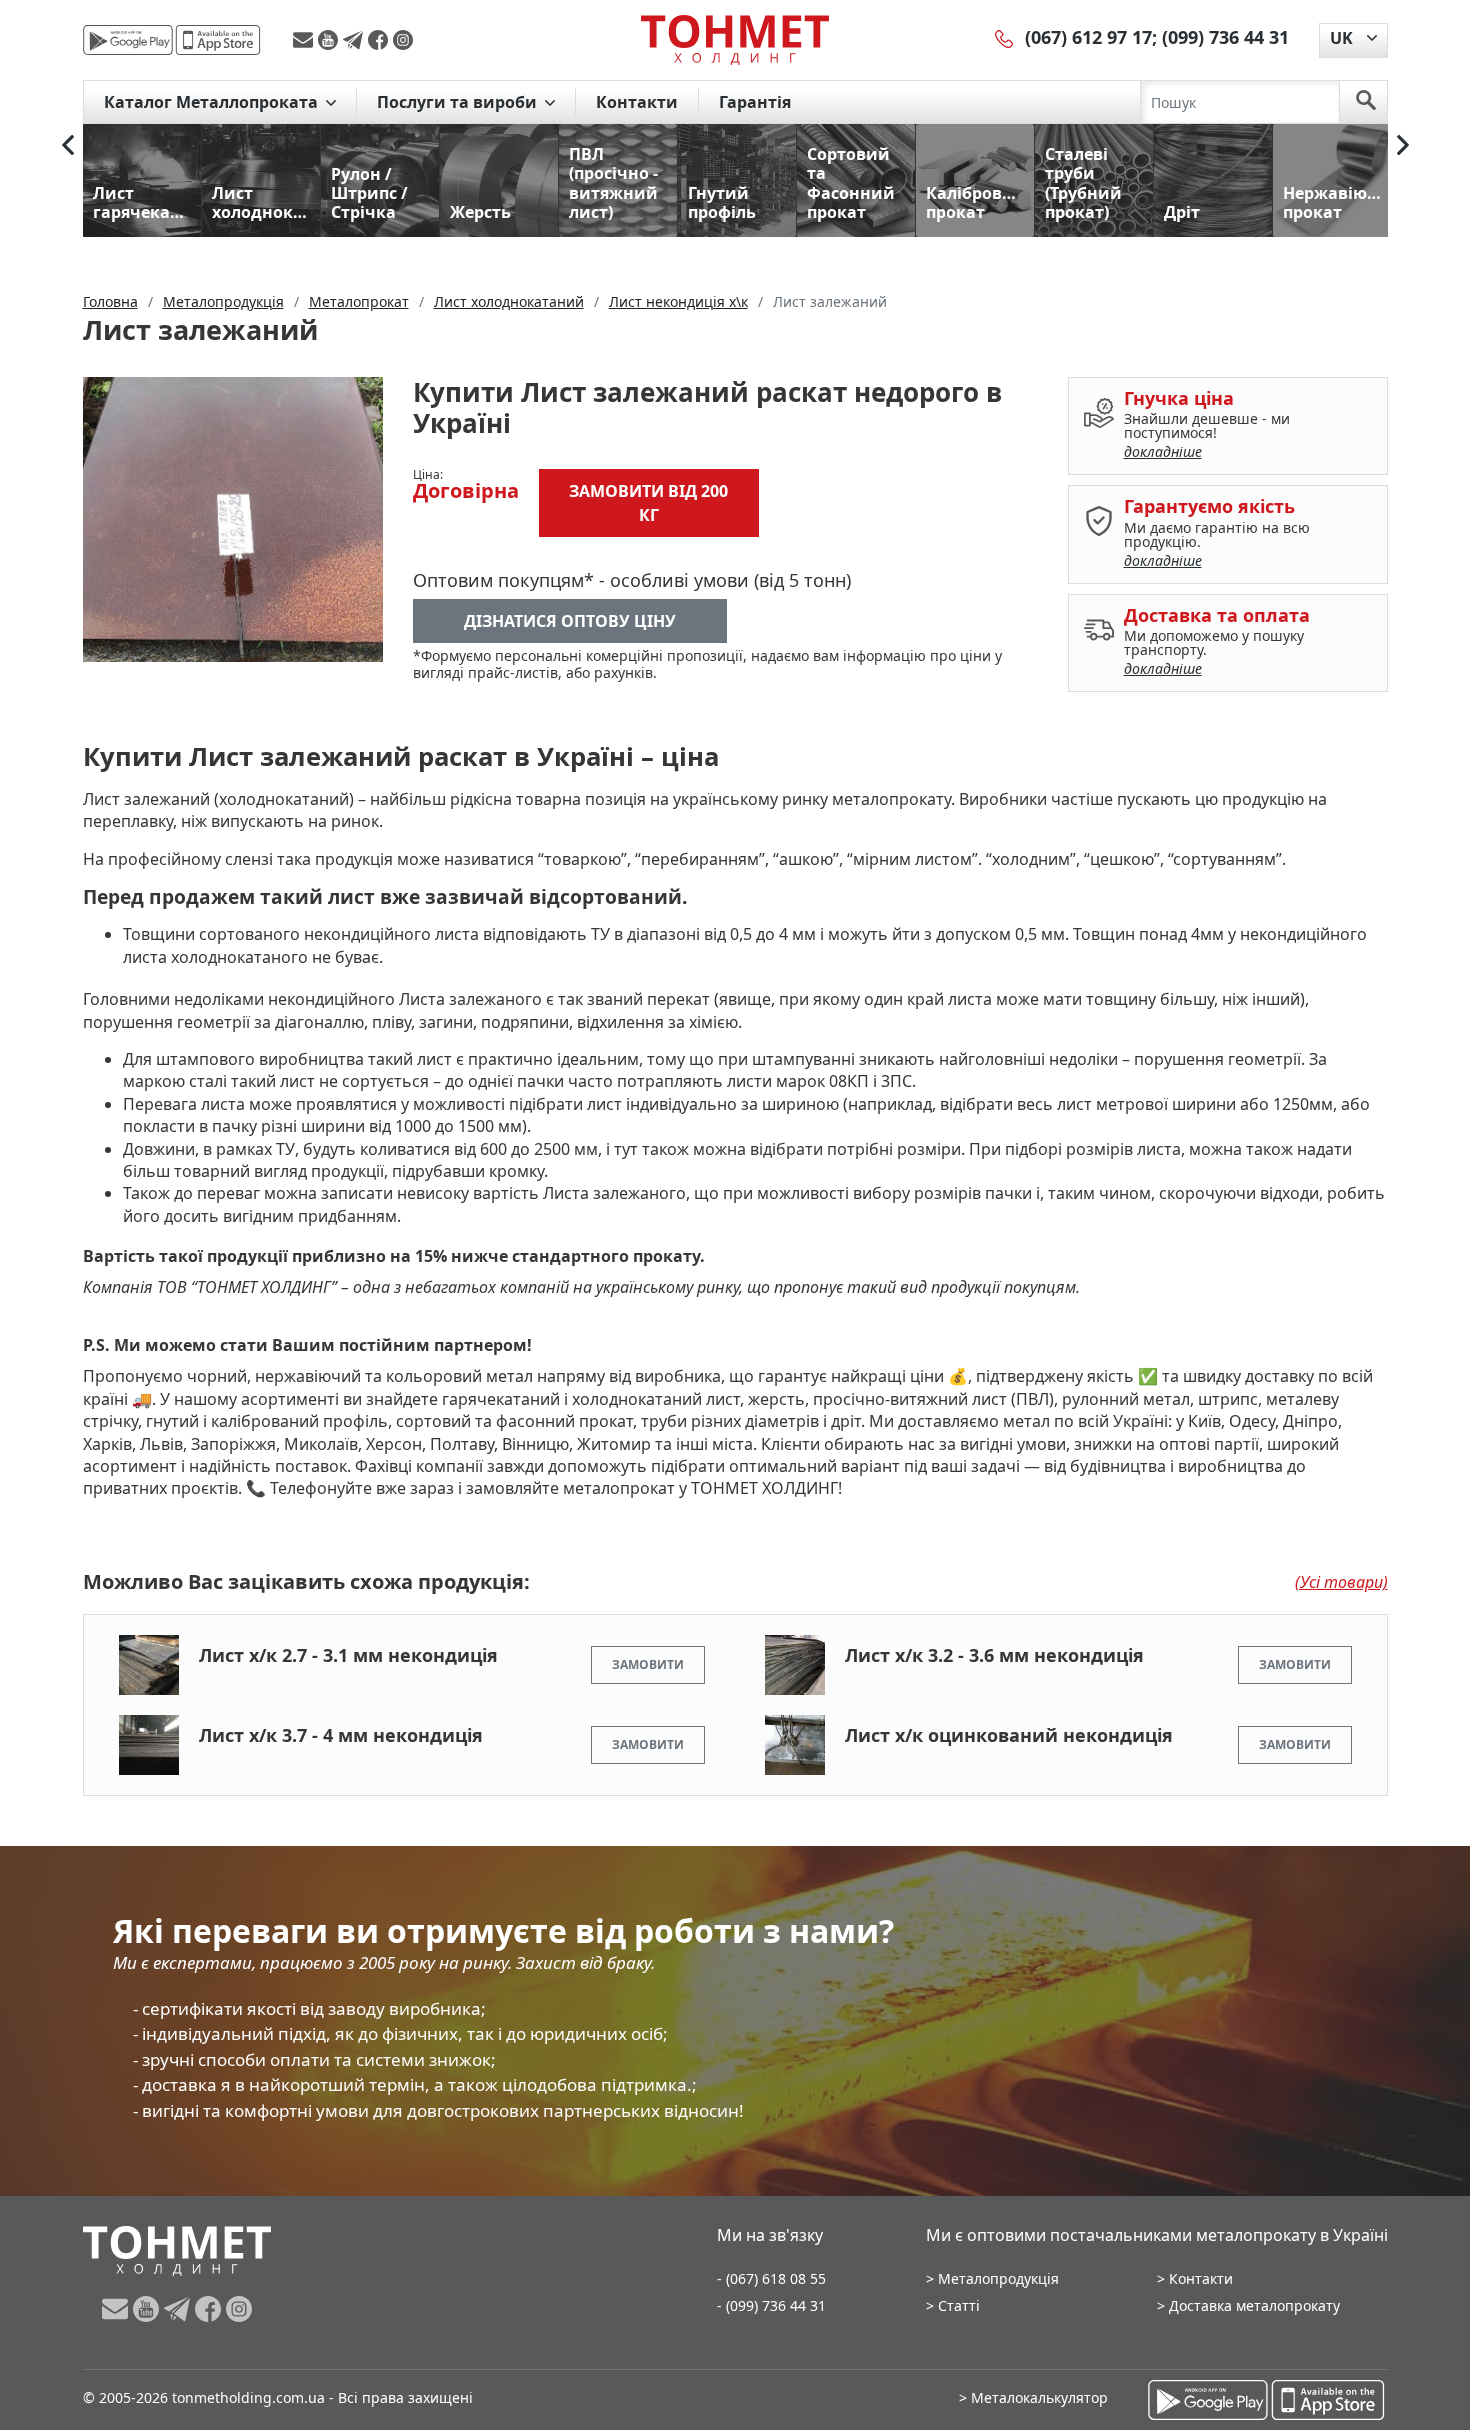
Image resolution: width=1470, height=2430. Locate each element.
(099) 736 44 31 (1225, 37)
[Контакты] (1005, 37)
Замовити (648, 1664)
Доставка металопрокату (1254, 2305)
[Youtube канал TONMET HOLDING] (330, 40)
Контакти (637, 102)
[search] (1366, 102)
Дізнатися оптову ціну (570, 621)
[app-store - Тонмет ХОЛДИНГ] (218, 40)
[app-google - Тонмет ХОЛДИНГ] (128, 40)
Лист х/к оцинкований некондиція (1009, 1735)
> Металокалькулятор (1033, 2397)
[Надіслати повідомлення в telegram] (355, 40)
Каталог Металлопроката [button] (213, 102)
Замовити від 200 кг (648, 503)
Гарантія (755, 102)
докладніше (1163, 451)
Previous (68, 145)
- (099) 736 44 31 (771, 2305)
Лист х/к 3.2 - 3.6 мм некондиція (994, 1655)
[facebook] (380, 40)
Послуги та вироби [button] (459, 102)
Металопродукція (998, 2278)
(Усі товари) (1341, 1582)
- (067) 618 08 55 (771, 2278)
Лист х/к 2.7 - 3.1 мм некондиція (348, 1655)
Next (1403, 145)
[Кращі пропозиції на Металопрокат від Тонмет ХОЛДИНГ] (735, 39)
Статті (959, 2305)
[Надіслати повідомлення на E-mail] (305, 40)
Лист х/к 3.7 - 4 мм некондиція (341, 1735)
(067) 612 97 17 (1088, 37)
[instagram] (403, 40)
